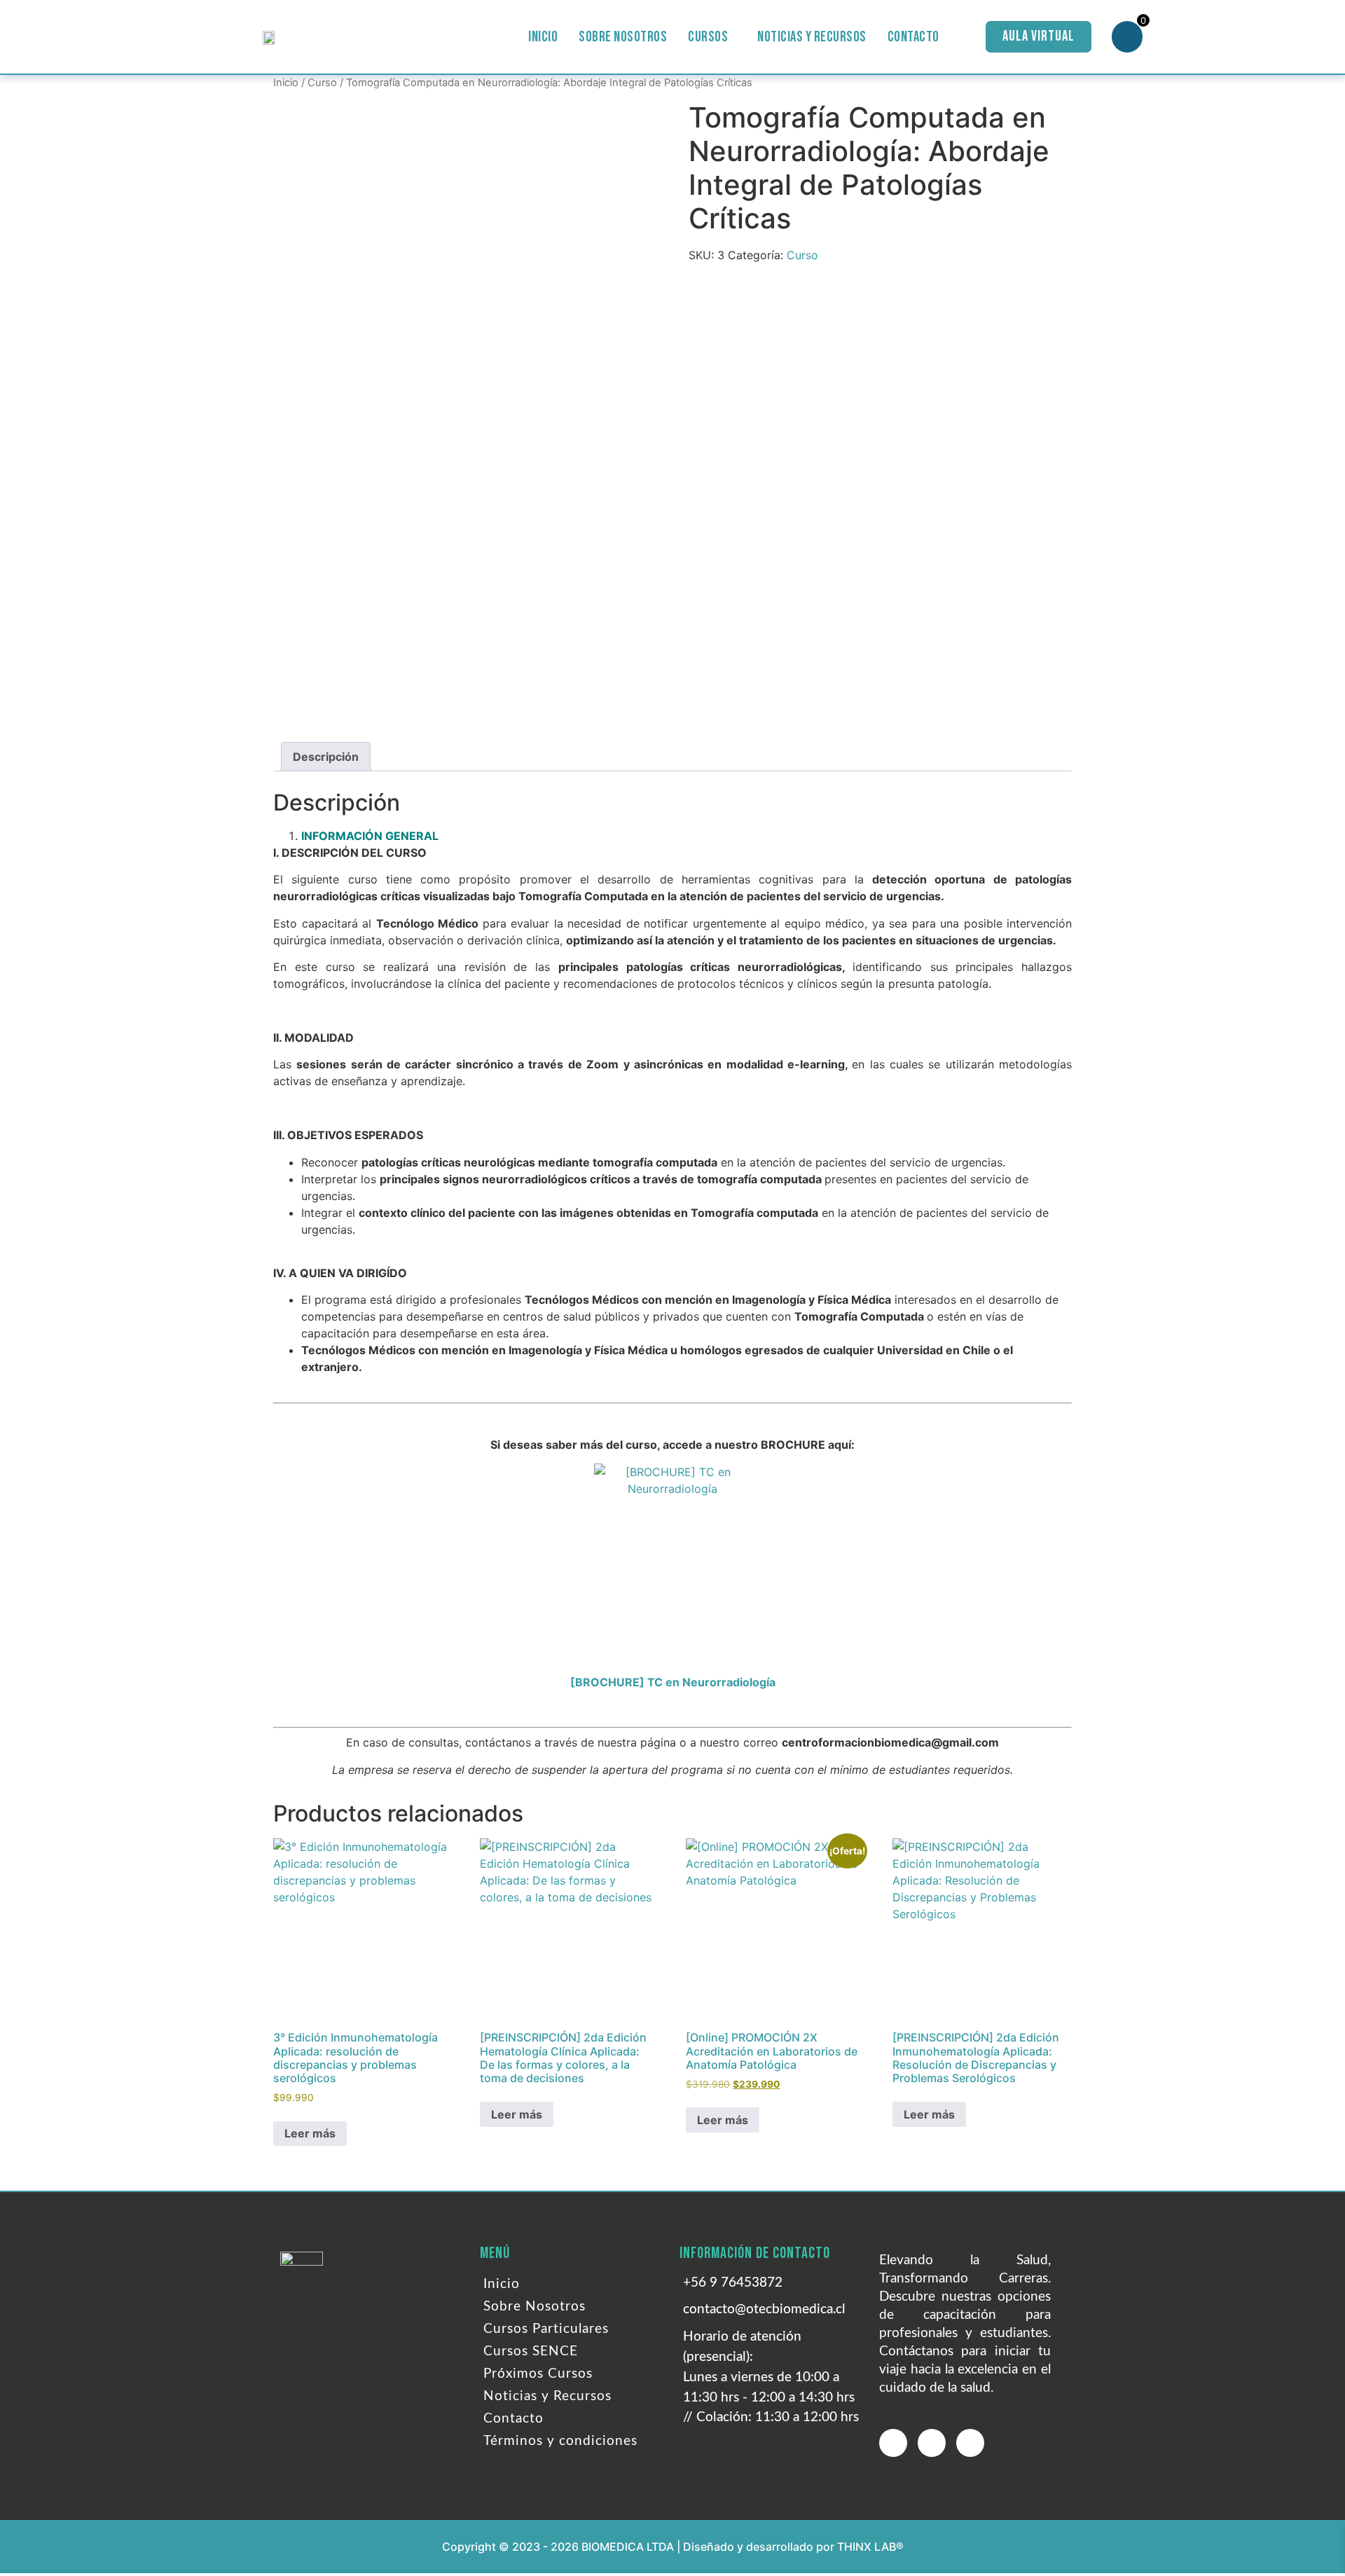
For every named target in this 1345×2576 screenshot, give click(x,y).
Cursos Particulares (546, 2329)
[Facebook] (893, 2443)
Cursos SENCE (531, 2351)
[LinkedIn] (932, 2443)
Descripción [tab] (326, 757)
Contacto (913, 37)
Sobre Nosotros (623, 37)
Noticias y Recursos (812, 37)
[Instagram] (970, 2443)
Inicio (543, 37)
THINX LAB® (870, 2547)
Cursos (708, 37)
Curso (322, 83)
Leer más (310, 2133)
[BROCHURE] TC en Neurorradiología (673, 1682)
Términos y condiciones (560, 2441)
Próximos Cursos (538, 2374)
